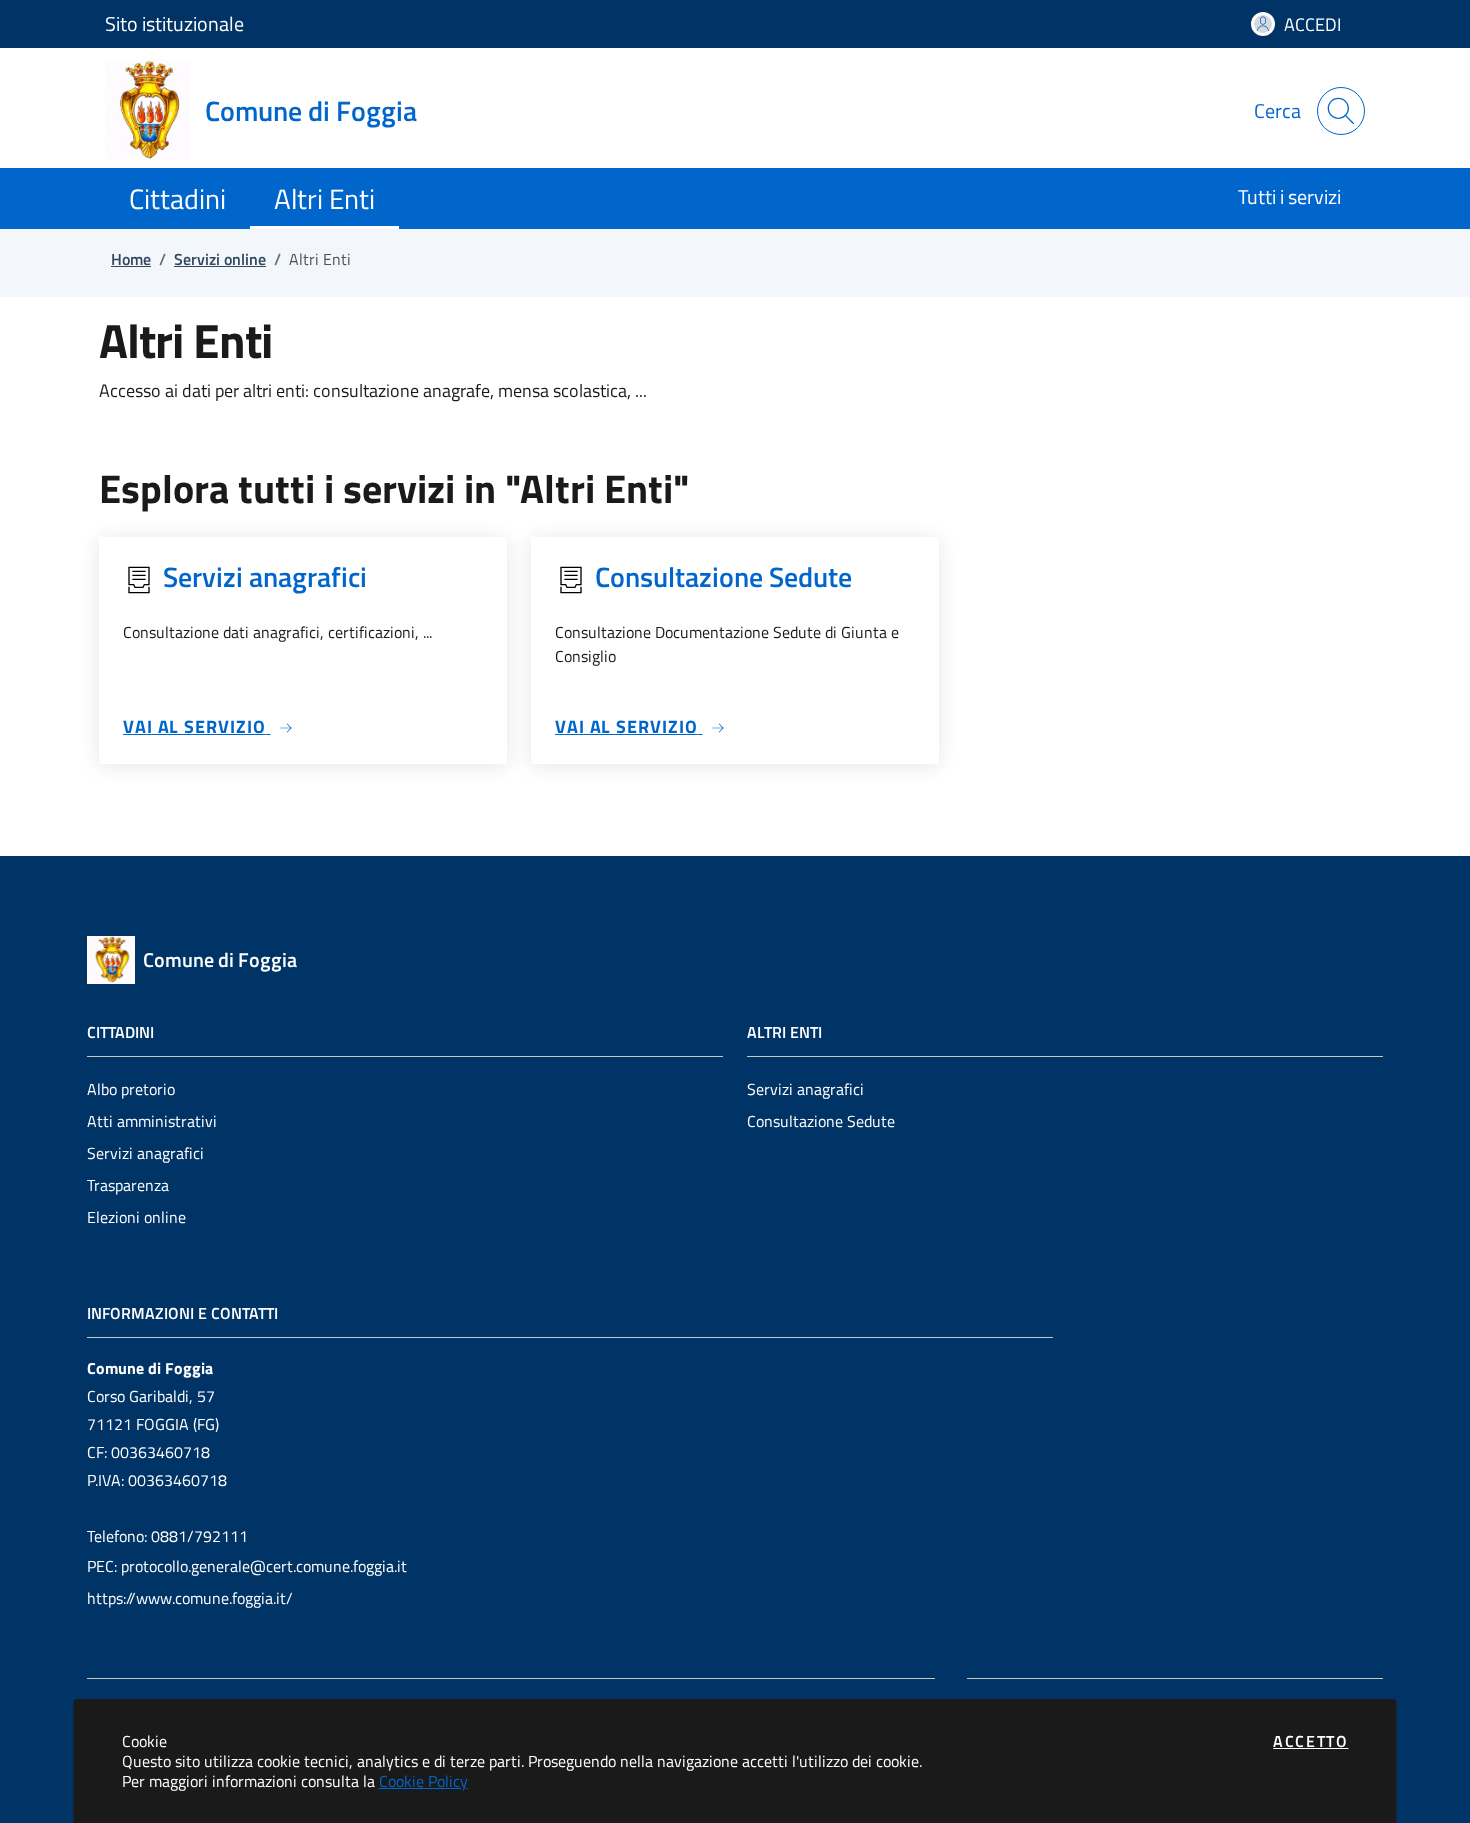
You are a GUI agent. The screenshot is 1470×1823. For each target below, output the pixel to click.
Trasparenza (128, 1185)
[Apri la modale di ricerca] (1341, 111)
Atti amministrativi (152, 1121)
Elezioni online (136, 1217)
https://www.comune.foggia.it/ (190, 1598)
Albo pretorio (131, 1089)
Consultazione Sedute (821, 1121)
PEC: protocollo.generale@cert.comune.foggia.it (247, 1566)
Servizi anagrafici (145, 1153)
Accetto (1310, 1741)
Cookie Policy (423, 1781)
